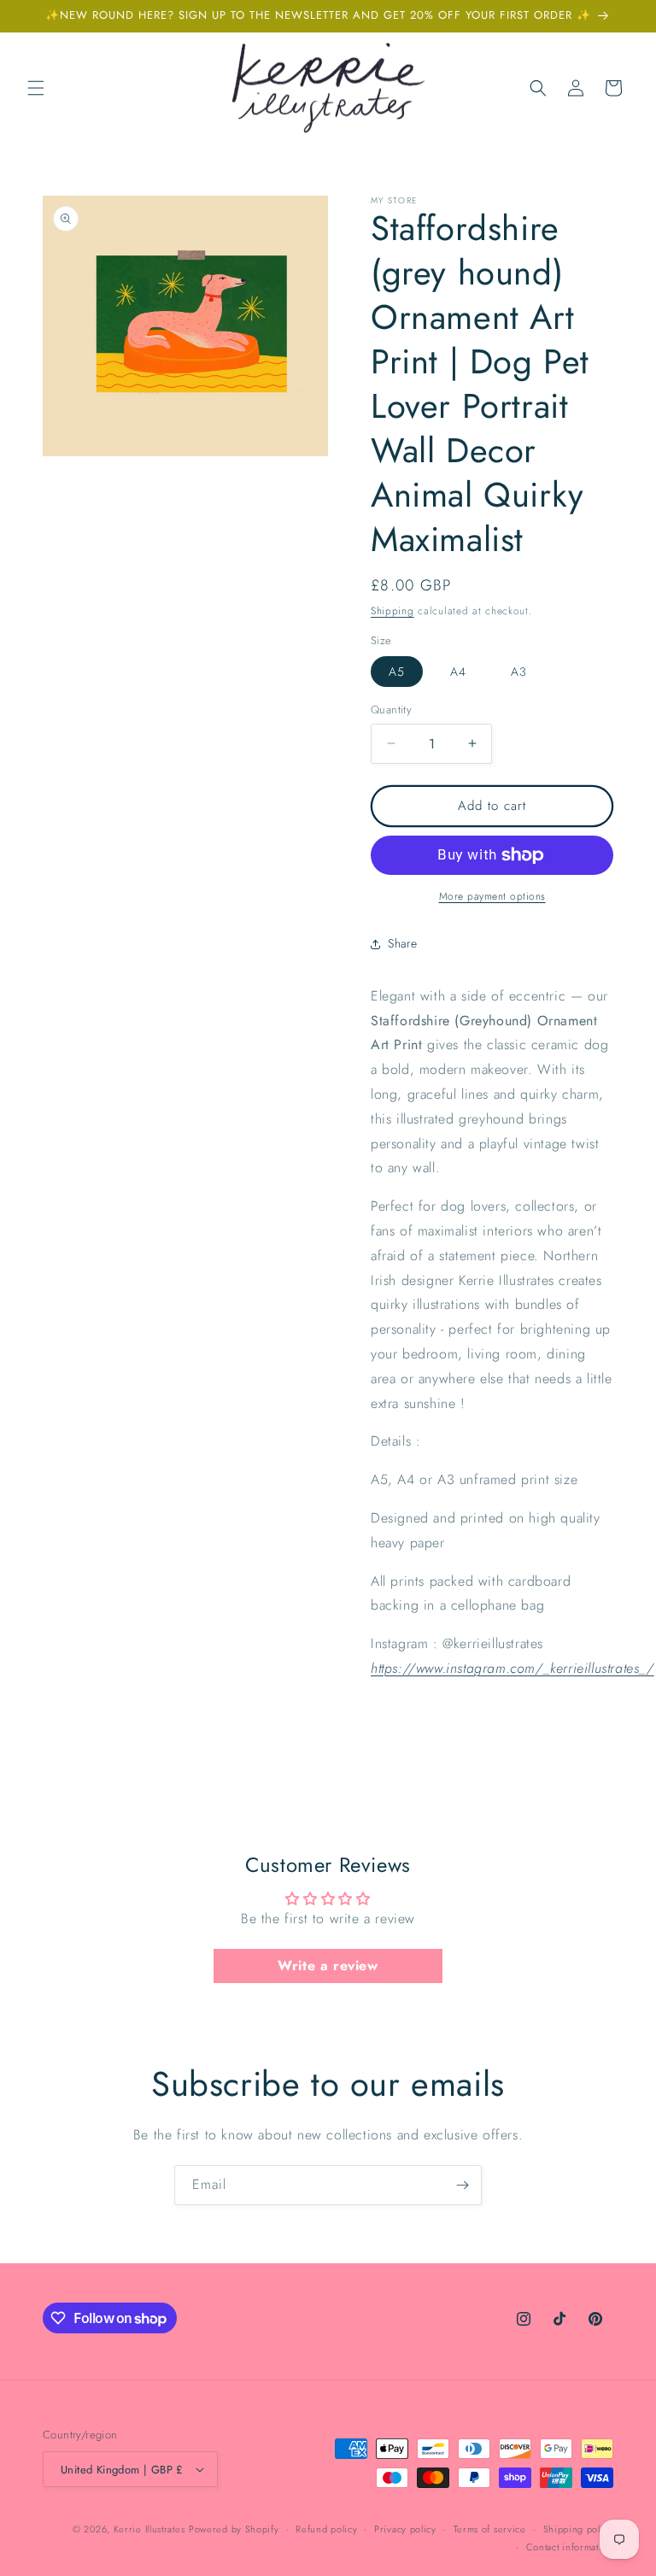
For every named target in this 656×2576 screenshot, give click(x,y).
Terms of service (490, 2529)
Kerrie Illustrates (149, 2529)
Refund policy (326, 2529)
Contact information (570, 2547)
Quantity (391, 710)
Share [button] (403, 943)
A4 (458, 672)
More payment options (492, 896)
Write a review (328, 1966)
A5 (397, 672)
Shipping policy (579, 2529)
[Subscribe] (462, 2185)
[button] (36, 88)
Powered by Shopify (234, 2529)
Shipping (392, 611)
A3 (519, 672)
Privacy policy (405, 2529)
